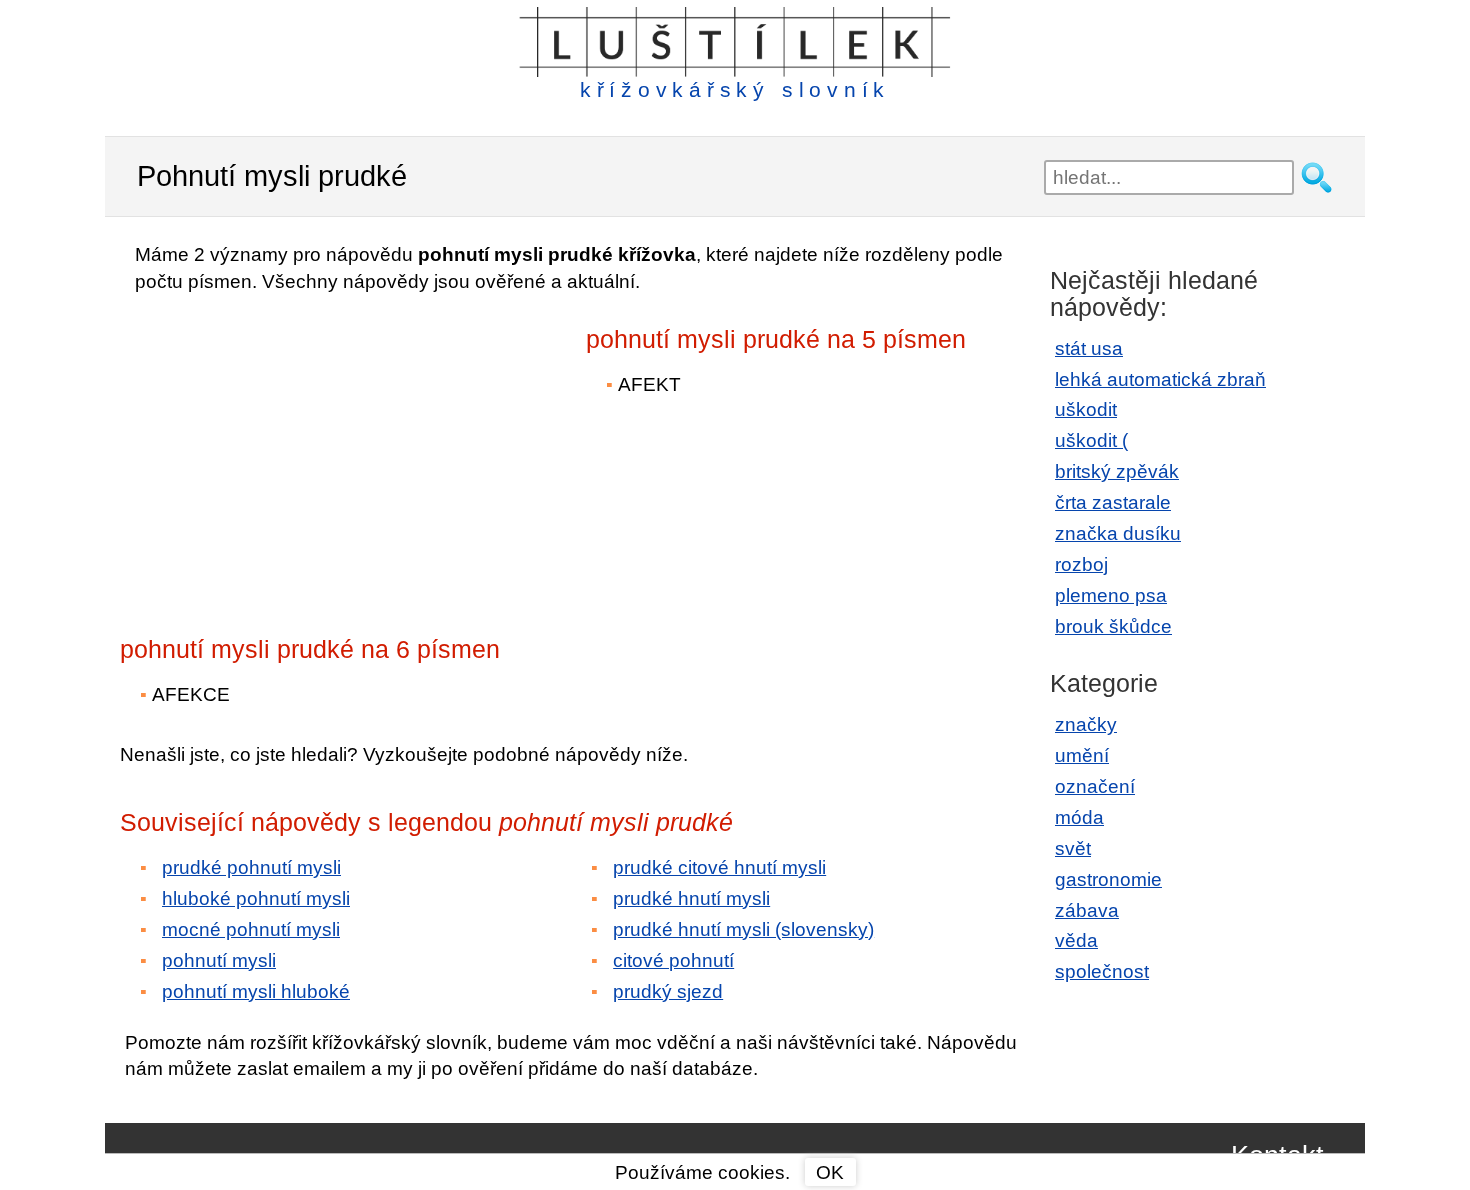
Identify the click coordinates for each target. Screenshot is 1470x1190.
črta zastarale (1113, 502)
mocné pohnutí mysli (251, 929)
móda (1079, 817)
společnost (1102, 971)
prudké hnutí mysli (691, 898)
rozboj (1081, 564)
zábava (1087, 910)
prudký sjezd (668, 991)
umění (1082, 755)
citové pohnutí (673, 960)
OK (830, 1172)
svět (1073, 848)
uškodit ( (1091, 440)
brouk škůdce (1113, 626)
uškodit (1086, 409)
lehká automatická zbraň (1160, 379)
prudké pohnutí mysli (251, 867)
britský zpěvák (1117, 471)
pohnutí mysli (219, 960)
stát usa (1089, 348)
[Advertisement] (295, 451)
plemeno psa (1111, 595)
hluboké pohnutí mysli (256, 898)
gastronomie (1108, 879)
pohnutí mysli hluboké (256, 991)
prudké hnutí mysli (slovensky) (743, 929)
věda (1076, 940)
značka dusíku (1118, 533)
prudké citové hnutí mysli (719, 867)
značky (1086, 724)
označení (1095, 786)
